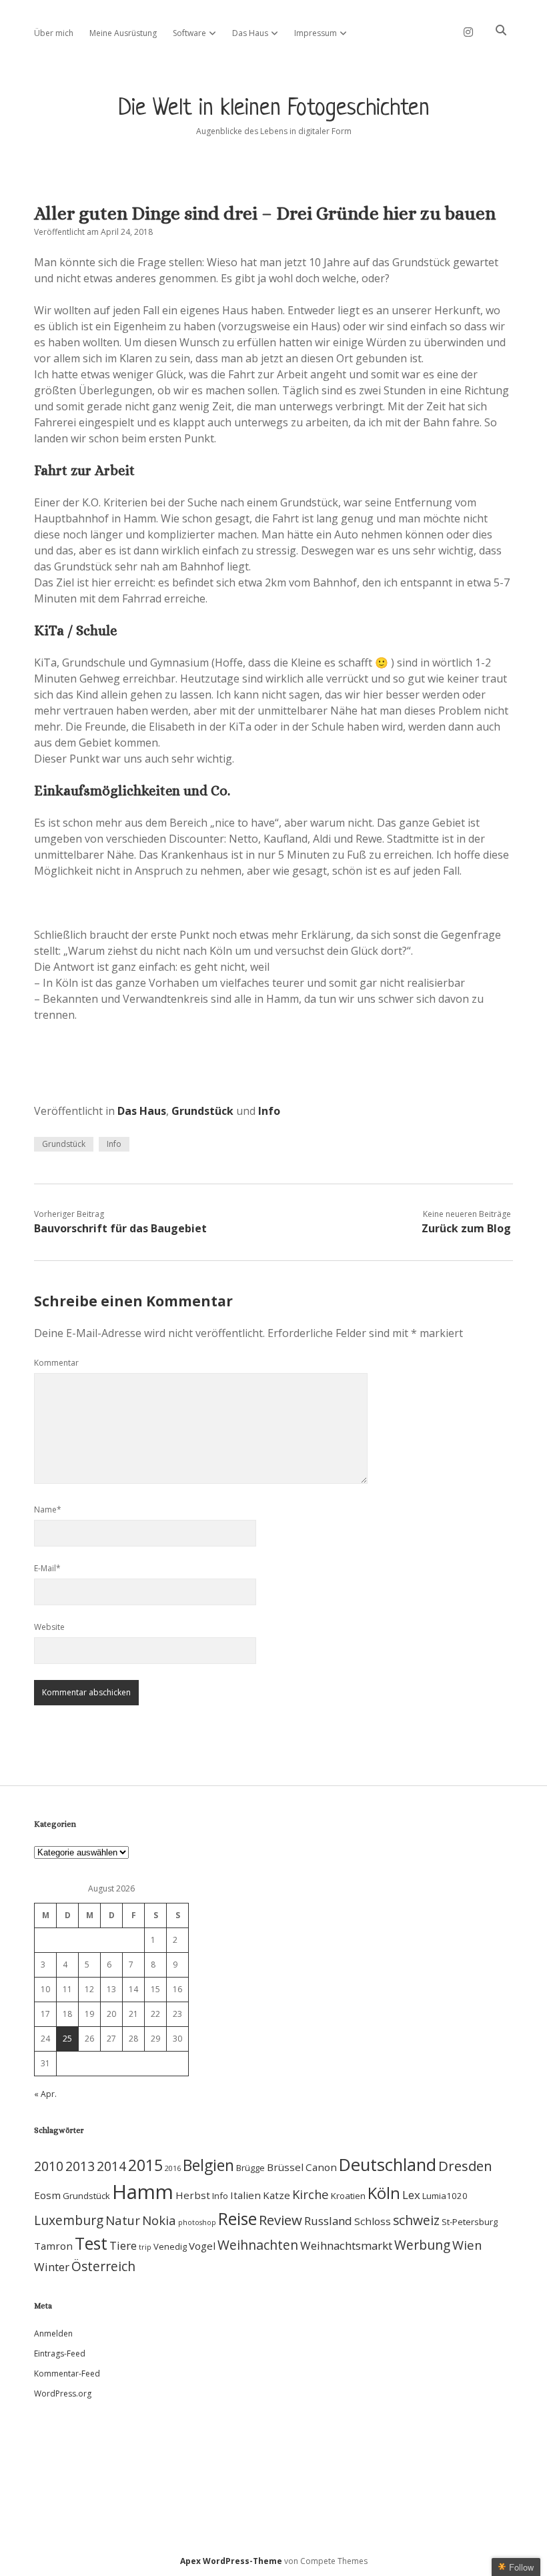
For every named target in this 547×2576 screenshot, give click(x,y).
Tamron (53, 2246)
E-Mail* (47, 1568)
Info (269, 1111)
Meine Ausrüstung (123, 33)
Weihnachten (258, 2245)
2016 (173, 2168)
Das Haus (250, 33)
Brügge (250, 2168)
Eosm (47, 2195)
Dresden (465, 2166)
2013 (80, 2166)
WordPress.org (63, 2394)
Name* (48, 1510)
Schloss (373, 2221)
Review (281, 2220)
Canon (321, 2167)
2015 (145, 2165)
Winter (52, 2267)
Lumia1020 (445, 2196)
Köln (384, 2193)
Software (189, 33)
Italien (245, 2195)
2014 (111, 2166)
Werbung (422, 2245)
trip (145, 2247)
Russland (328, 2221)
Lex (411, 2195)
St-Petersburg (470, 2222)
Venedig (170, 2246)
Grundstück (202, 1111)
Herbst (193, 2195)
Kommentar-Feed (67, 2374)
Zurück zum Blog (466, 1228)
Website (49, 1627)
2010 (49, 2166)
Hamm (143, 2192)
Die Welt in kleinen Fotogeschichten (274, 109)
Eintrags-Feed (60, 2353)
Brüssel (285, 2167)
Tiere (123, 2245)
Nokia (159, 2220)
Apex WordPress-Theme (231, 2561)
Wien (467, 2245)
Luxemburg (69, 2220)
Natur (123, 2220)
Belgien (208, 2165)
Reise (237, 2219)
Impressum (316, 33)
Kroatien (348, 2196)
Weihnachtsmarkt (346, 2245)
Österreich (103, 2266)
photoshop (197, 2222)
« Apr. (45, 2094)
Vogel (202, 2246)
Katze (277, 2195)
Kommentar (56, 1363)
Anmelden (53, 2333)
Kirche (311, 2194)
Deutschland (388, 2165)
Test (91, 2243)
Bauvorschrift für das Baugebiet (120, 1228)
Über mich (54, 33)
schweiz (416, 2220)
